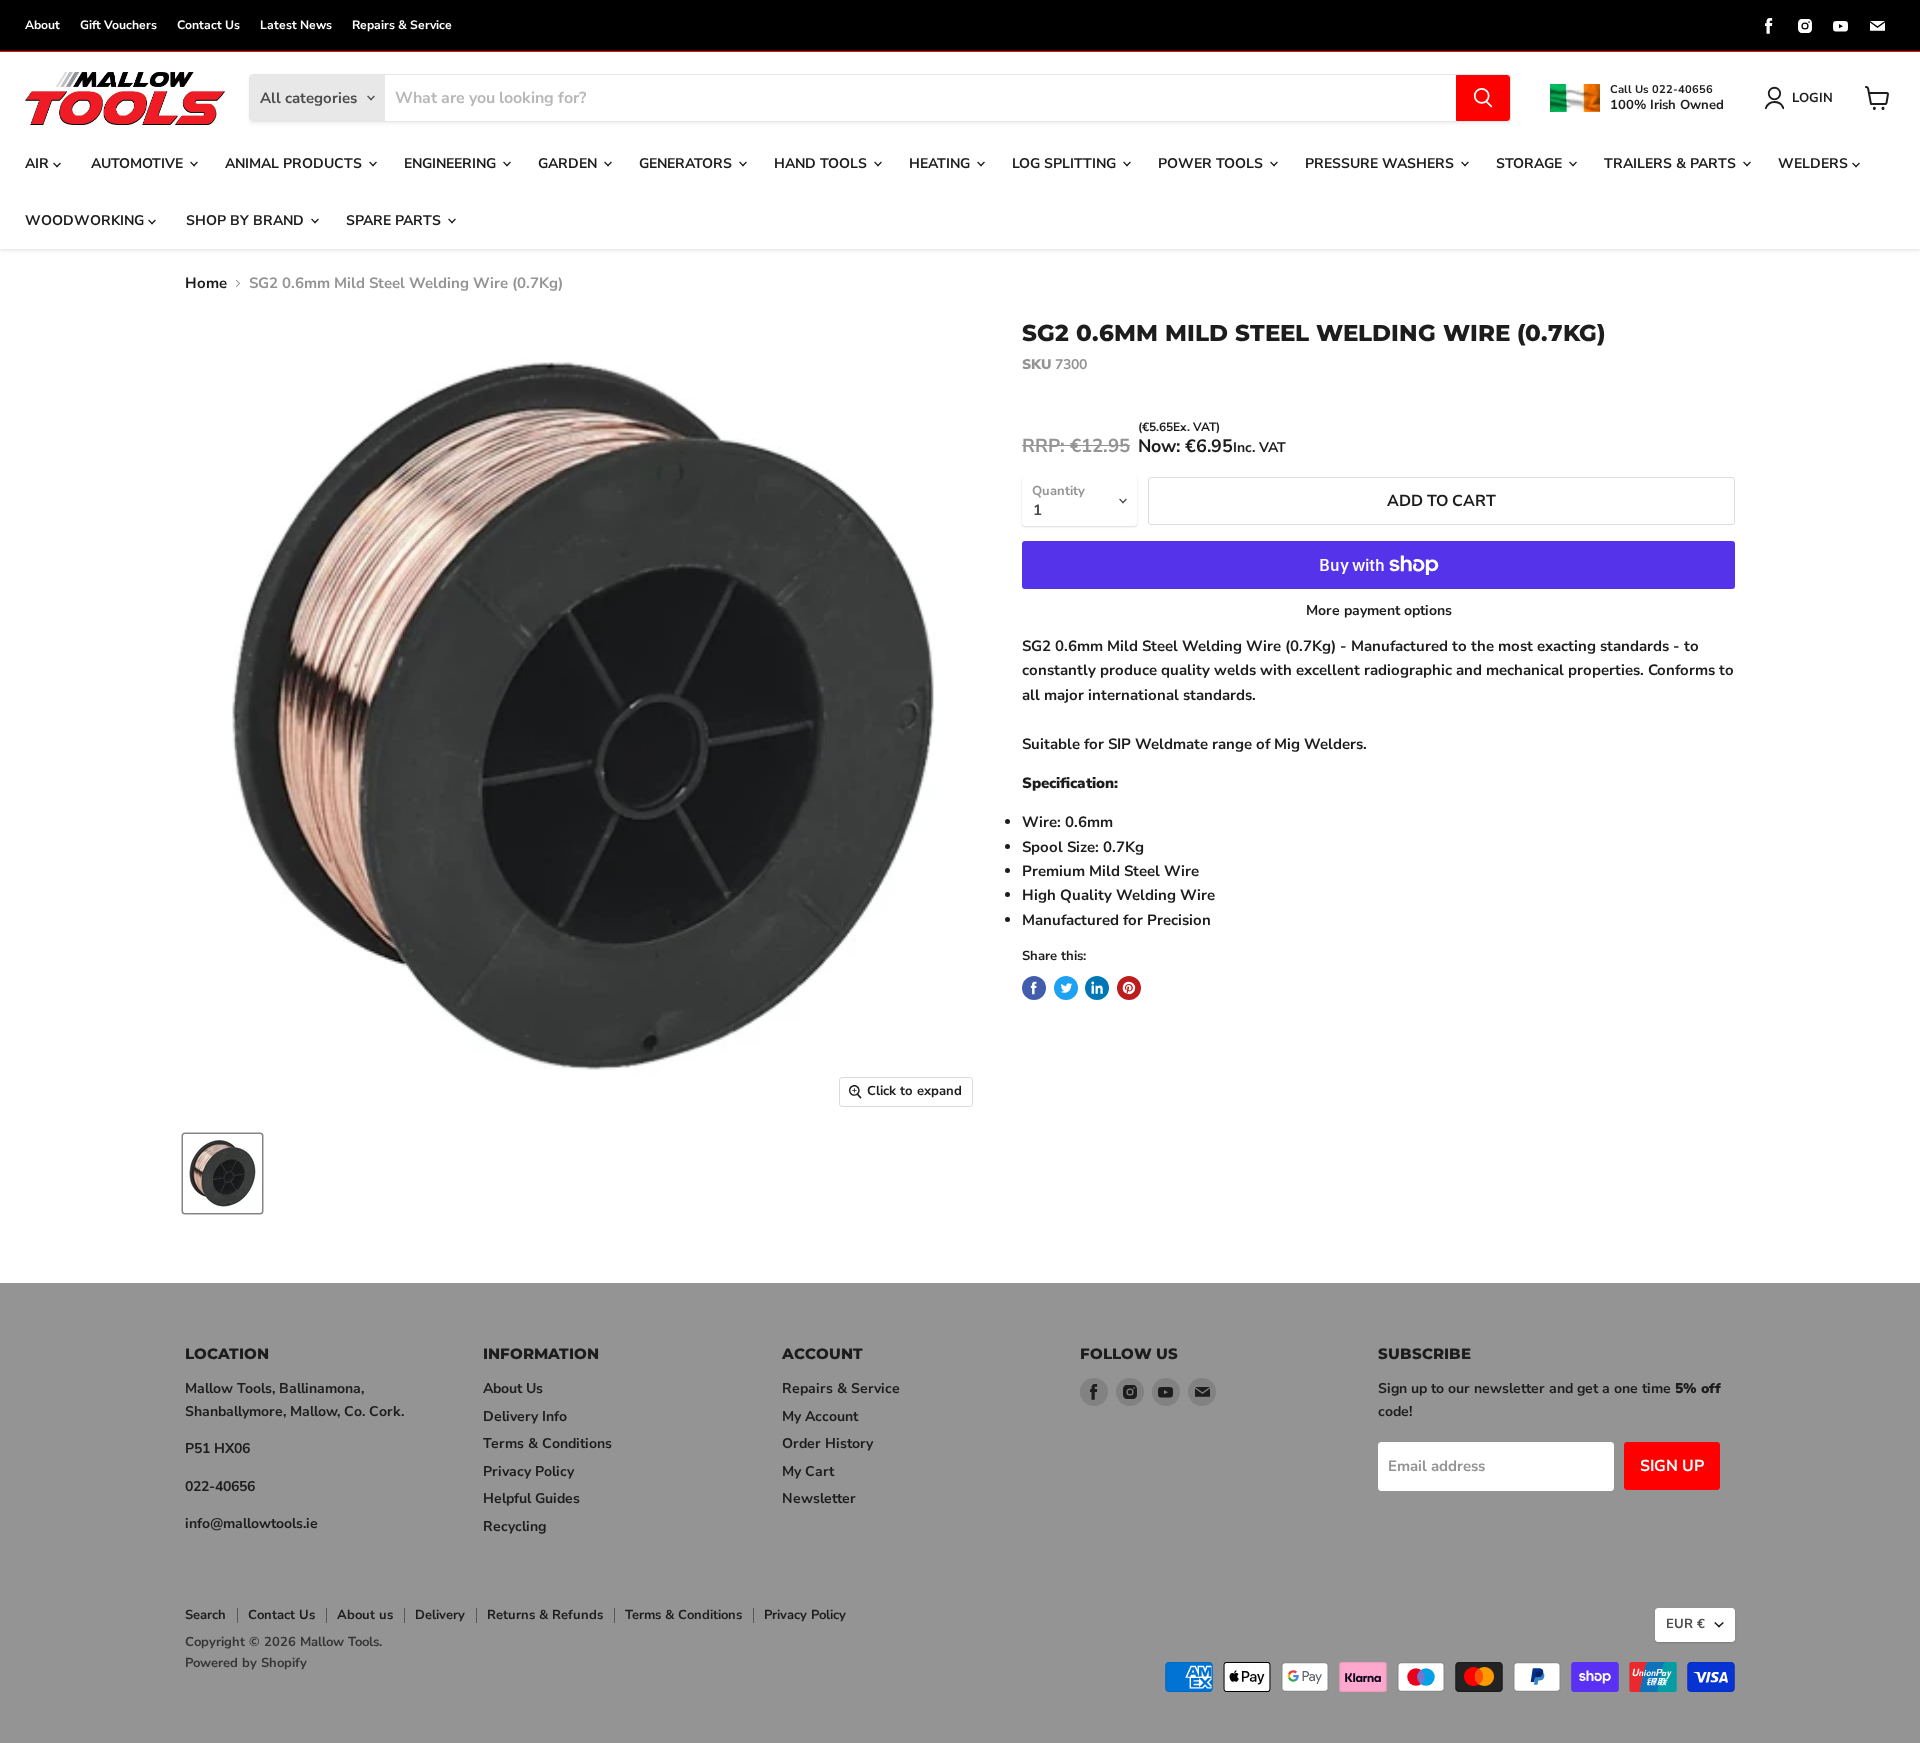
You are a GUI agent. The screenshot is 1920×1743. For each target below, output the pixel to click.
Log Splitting (1066, 163)
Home (206, 283)
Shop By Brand (247, 220)
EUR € (1685, 1624)
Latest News (296, 25)
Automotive (139, 163)
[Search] (1483, 98)
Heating (941, 163)
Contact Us (208, 25)
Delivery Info (525, 1416)
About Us (513, 1388)
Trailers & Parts (1672, 163)
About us (365, 1615)
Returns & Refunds (545, 1615)
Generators (687, 163)
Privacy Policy (528, 1471)
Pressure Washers (1381, 163)
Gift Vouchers (118, 25)
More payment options (1379, 611)
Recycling (514, 1526)
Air (39, 163)
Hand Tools (822, 163)
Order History (827, 1443)
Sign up (1672, 1466)
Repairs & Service (402, 25)
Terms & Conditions (547, 1443)
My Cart (808, 1471)
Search (205, 1615)
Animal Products (295, 163)
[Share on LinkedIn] (1097, 988)
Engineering (452, 163)
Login (1812, 98)
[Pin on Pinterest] (1129, 988)
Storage (1531, 163)
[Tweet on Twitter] (1066, 988)
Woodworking (86, 220)
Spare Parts (395, 220)
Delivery (440, 1615)
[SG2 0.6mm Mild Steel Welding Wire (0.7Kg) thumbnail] (222, 1173)
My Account (820, 1416)
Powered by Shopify (246, 1663)
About (42, 25)
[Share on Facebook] (1034, 988)
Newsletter (819, 1498)
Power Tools (1212, 163)
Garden (569, 163)
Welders (1815, 163)
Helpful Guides (531, 1498)
